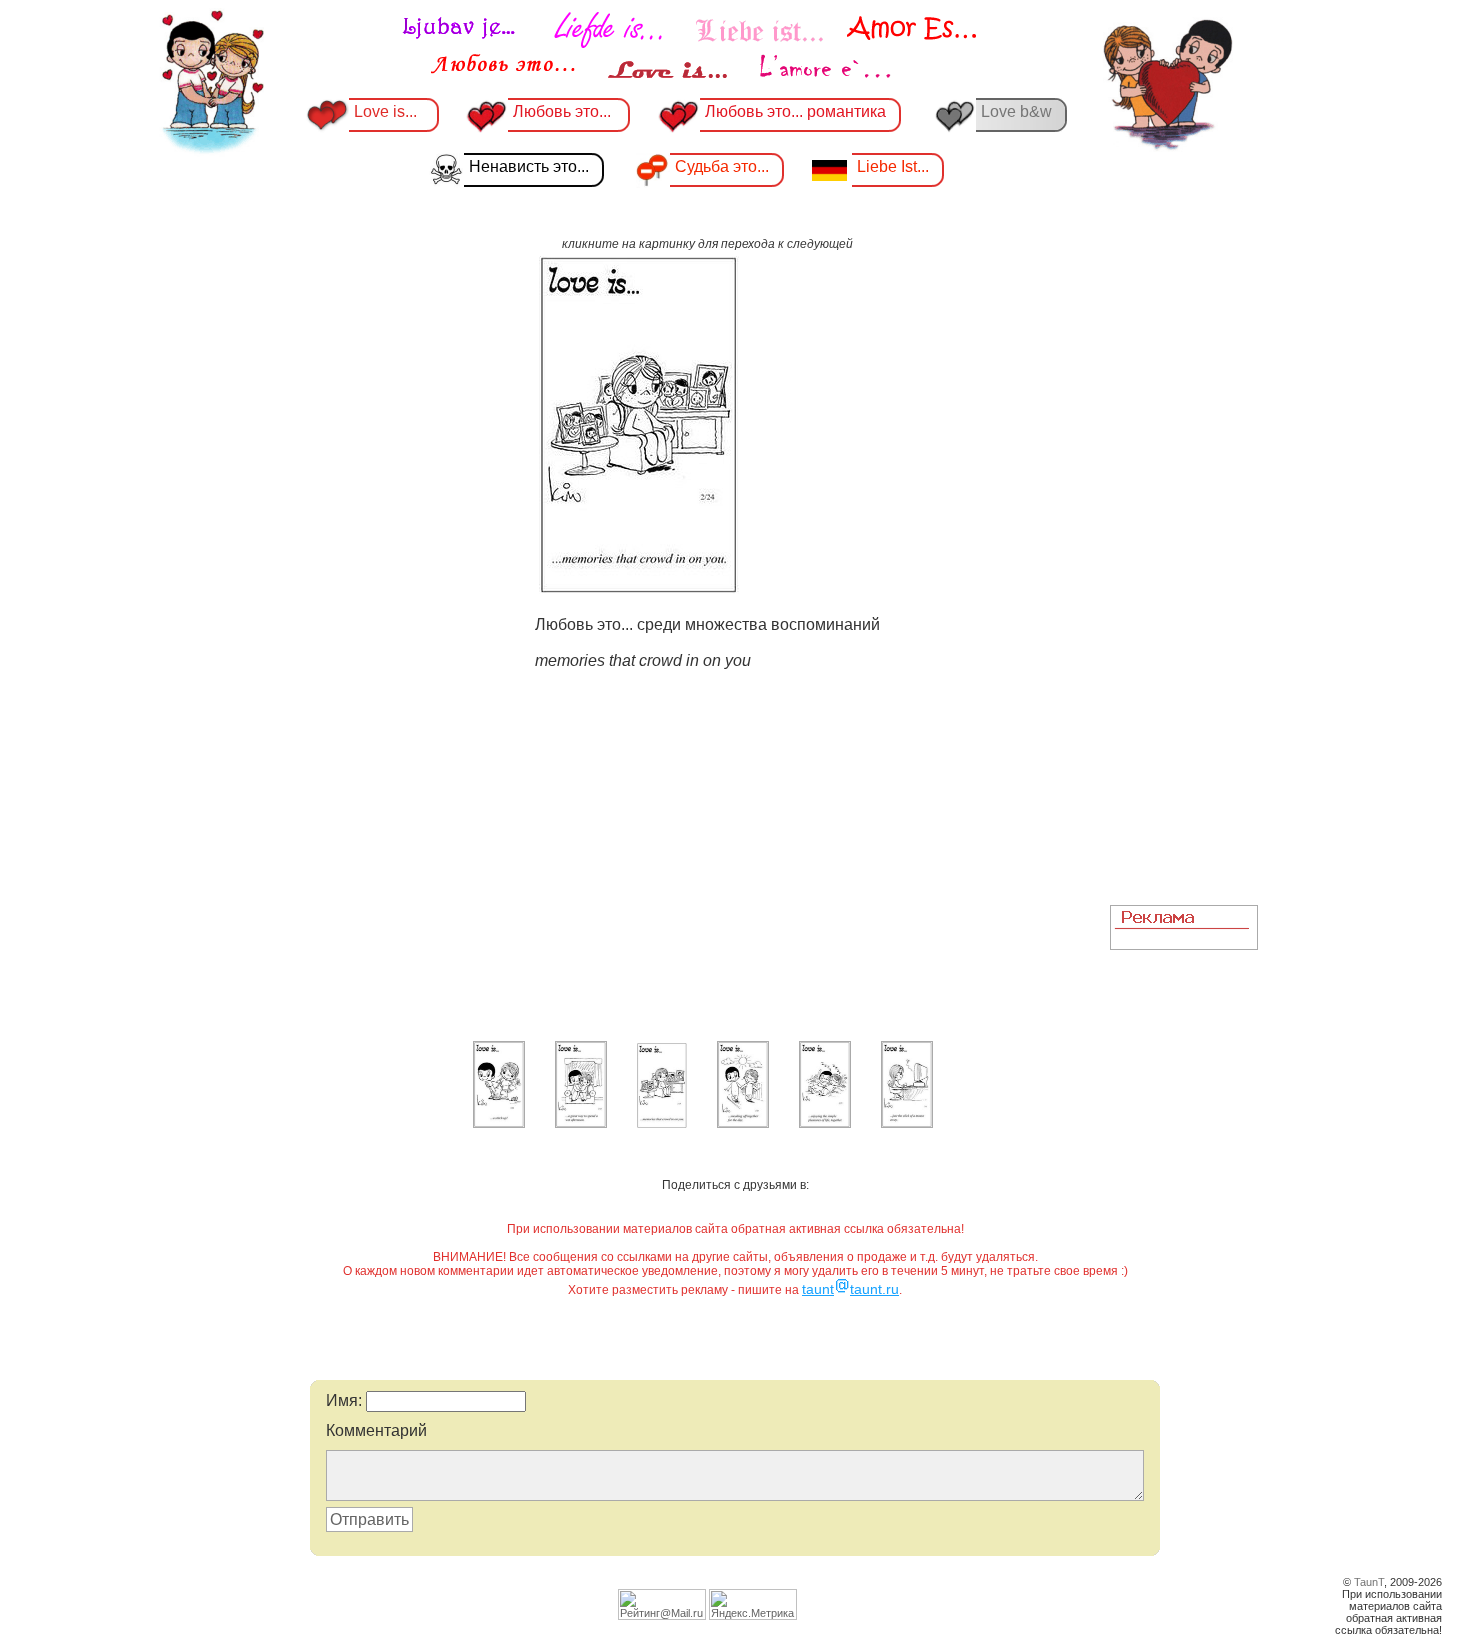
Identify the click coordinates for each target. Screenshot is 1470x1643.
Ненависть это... (529, 166)
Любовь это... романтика (795, 111)
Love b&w (1016, 111)
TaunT (1369, 1582)
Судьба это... (722, 166)
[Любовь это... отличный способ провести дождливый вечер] (581, 1124)
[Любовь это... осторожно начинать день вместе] (743, 1124)
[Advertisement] (1184, 591)
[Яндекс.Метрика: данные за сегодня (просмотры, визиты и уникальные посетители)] (753, 1604)
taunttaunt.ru (850, 1289)
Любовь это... (564, 111)
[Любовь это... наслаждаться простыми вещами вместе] (825, 1124)
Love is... (385, 111)
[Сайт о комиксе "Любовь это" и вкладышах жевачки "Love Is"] (690, 48)
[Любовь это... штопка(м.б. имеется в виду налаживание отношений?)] (499, 1124)
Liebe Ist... (893, 166)
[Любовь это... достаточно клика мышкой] (907, 1124)
